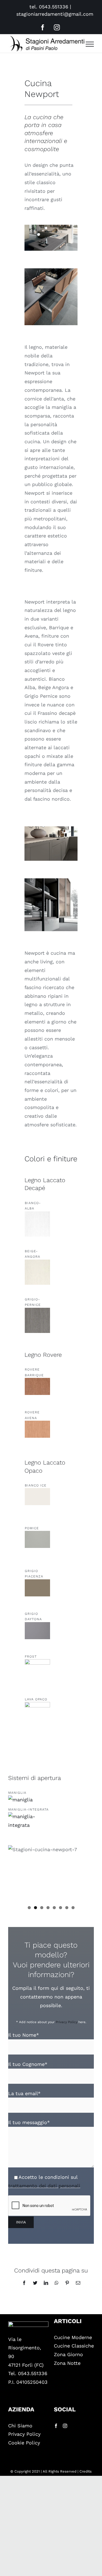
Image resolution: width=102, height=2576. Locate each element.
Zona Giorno (68, 2354)
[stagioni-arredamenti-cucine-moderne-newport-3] (51, 881)
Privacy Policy (67, 2022)
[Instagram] (65, 2426)
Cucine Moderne (73, 2337)
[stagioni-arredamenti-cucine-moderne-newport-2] (51, 829)
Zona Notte (67, 2363)
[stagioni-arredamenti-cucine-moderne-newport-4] (51, 271)
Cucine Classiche (74, 2346)
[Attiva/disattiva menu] (90, 44)
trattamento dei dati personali (44, 2186)
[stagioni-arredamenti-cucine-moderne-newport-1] (51, 227)
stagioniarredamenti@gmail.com (55, 14)
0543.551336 (54, 7)
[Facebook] (56, 2426)
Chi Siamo (20, 2426)
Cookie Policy (24, 2443)
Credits (86, 2471)
